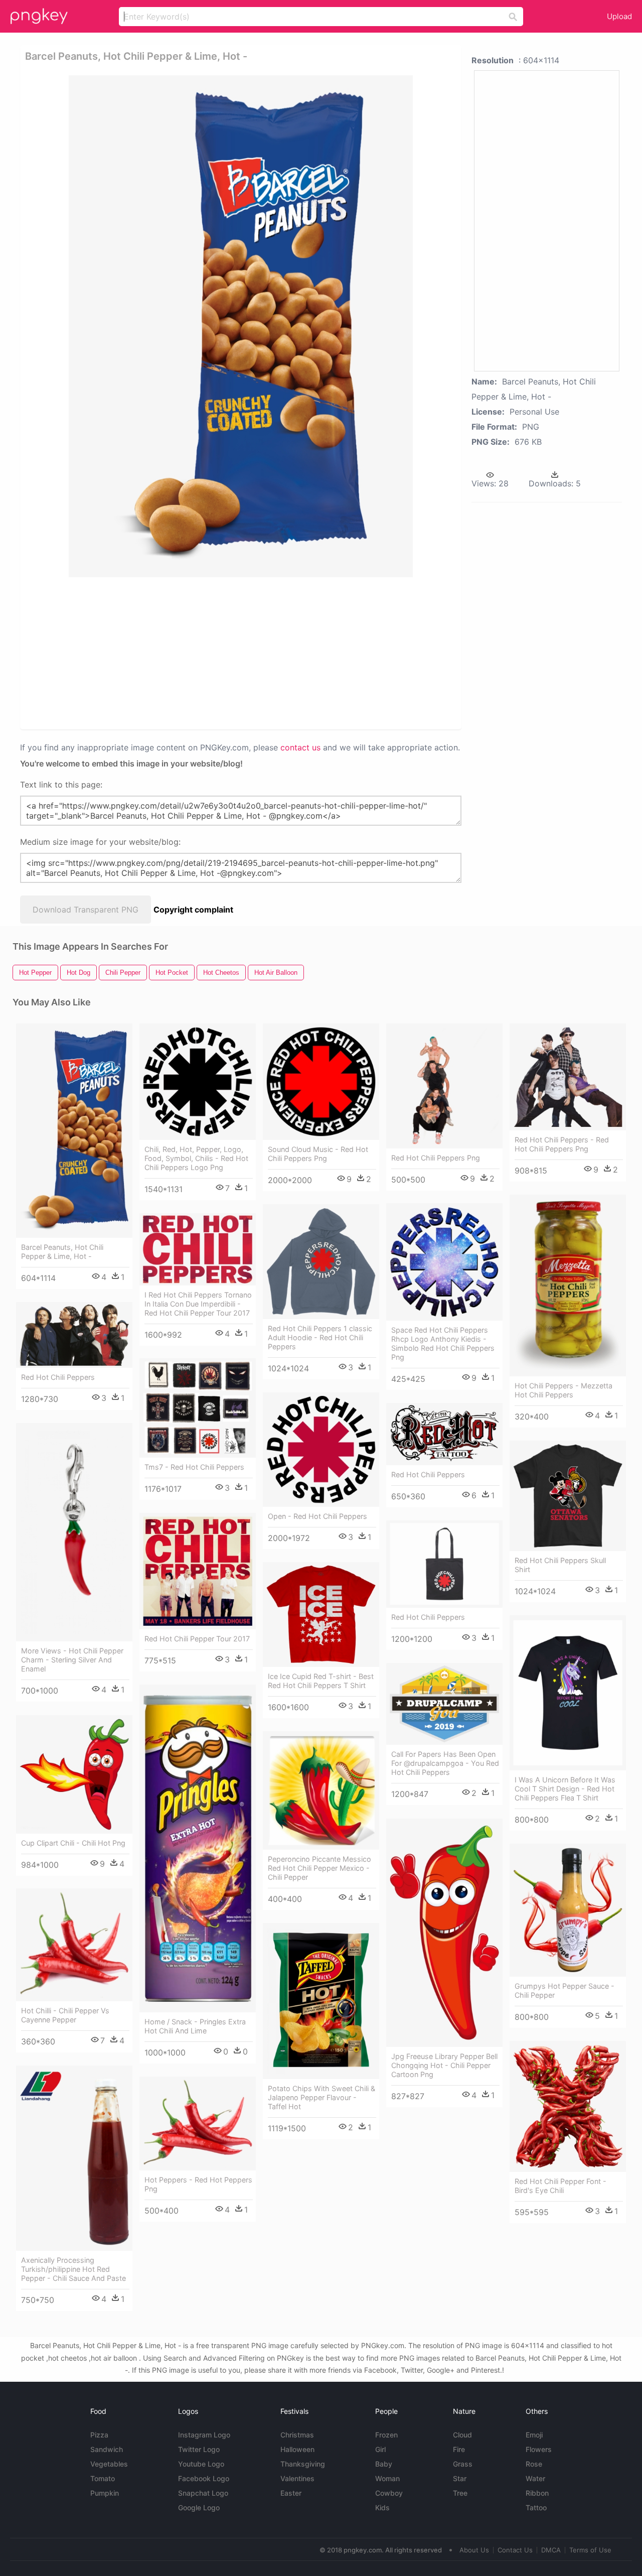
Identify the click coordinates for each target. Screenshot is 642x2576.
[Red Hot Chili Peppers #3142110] (444, 1434)
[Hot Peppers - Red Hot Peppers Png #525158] (198, 2123)
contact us (300, 747)
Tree (460, 2493)
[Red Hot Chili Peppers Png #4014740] (444, 1086)
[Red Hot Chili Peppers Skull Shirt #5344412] (568, 1496)
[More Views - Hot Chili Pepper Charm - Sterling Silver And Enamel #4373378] (74, 1532)
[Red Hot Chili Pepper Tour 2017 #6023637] (198, 1571)
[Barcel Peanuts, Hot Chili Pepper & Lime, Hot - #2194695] (74, 1131)
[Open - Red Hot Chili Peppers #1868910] (321, 1450)
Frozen (386, 2435)
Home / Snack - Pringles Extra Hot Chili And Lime (195, 2026)
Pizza (99, 2435)
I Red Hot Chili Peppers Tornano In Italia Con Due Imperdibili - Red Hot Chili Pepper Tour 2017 (198, 1304)
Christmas (297, 2435)
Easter (291, 2493)
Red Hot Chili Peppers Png (436, 1158)
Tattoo (536, 2507)
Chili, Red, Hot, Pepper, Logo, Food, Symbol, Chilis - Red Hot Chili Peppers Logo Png (196, 1158)
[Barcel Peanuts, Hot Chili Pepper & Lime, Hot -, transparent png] (241, 326)
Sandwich (107, 2449)
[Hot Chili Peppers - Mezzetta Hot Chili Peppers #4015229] (568, 1285)
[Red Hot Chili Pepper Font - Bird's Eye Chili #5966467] (568, 2106)
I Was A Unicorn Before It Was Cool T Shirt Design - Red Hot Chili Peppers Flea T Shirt (565, 1789)
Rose (534, 2464)
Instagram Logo (204, 2435)
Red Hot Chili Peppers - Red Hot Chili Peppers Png (562, 1144)
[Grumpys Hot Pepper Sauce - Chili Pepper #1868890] (568, 1910)
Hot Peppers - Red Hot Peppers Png (198, 2184)
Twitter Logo (199, 2449)
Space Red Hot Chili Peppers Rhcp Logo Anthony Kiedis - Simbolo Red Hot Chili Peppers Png (443, 1343)
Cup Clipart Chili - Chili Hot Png (73, 1843)
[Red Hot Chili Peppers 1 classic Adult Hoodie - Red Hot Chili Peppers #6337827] (321, 1262)
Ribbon (537, 2493)
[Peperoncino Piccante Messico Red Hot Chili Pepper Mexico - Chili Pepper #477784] (321, 1790)
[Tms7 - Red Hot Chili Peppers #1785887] (198, 1408)
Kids (382, 2507)
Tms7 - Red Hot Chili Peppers (194, 1467)
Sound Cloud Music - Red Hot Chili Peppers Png (318, 1154)
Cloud (462, 2435)
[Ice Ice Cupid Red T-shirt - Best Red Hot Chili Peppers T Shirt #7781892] (321, 1615)
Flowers (539, 2449)
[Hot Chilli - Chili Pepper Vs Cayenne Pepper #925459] (74, 1945)
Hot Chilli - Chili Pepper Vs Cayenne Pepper (65, 2015)
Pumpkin (105, 2493)
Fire (459, 2449)
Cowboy (389, 2493)
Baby (384, 2464)
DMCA (551, 2550)
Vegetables (109, 2464)
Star (460, 2478)
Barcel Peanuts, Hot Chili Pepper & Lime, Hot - (62, 1252)
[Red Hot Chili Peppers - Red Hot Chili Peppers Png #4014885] (568, 1077)
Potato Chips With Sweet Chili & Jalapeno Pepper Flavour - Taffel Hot (322, 2097)
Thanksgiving (303, 2464)
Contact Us (515, 2550)
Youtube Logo (201, 2464)
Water (535, 2478)
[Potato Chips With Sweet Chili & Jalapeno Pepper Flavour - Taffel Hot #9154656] (321, 2001)
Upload (619, 16)
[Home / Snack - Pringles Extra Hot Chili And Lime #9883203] (198, 1848)
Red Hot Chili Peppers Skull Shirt (560, 1565)
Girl (380, 2449)
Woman (387, 2478)
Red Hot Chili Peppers (58, 1377)
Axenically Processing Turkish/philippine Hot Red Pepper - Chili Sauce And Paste (73, 2269)
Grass (463, 2464)
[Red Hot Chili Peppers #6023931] (444, 1564)
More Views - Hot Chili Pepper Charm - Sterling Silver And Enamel (72, 1660)
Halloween (297, 2449)
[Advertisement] (243, 653)
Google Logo (199, 2507)
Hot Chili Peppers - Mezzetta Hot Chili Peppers (564, 1390)
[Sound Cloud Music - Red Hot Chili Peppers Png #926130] (321, 1082)
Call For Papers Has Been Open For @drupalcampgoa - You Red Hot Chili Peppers (445, 1763)
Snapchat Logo (203, 2493)
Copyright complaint (193, 910)
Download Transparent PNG (86, 910)
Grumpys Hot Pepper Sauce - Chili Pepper (565, 1990)
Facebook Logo (204, 2478)
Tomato (103, 2478)
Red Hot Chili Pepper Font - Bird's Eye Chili (560, 2186)
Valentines (297, 2478)
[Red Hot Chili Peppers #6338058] (74, 1335)
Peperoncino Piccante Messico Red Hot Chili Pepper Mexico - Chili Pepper (319, 1868)
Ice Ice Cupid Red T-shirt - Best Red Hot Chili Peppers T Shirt (321, 1681)
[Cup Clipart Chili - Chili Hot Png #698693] (74, 1774)
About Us (474, 2550)
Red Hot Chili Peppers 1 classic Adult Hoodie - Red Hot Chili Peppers (320, 1337)
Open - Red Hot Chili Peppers (317, 1516)
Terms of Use (590, 2550)
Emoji (534, 2435)
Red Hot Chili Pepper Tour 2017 (197, 1639)
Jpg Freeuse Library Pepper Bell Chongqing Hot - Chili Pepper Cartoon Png (444, 2065)
